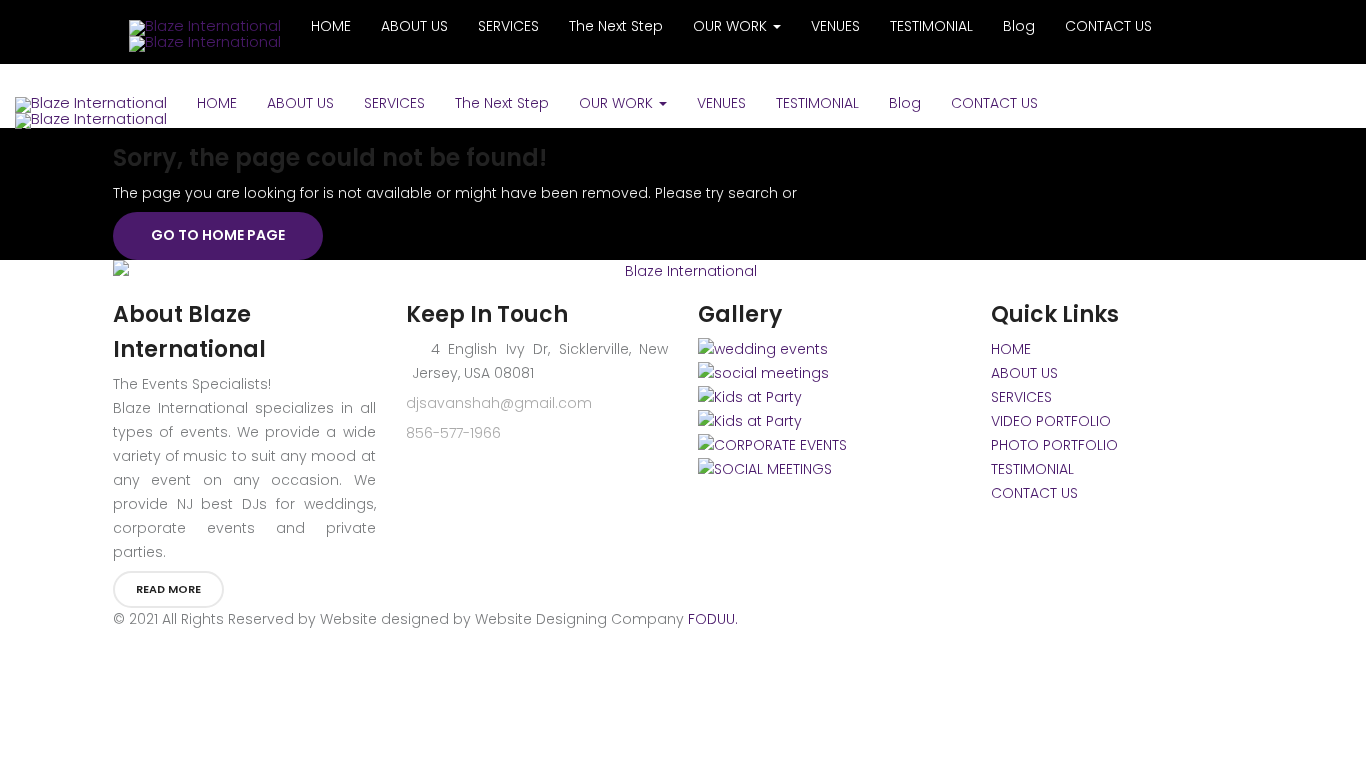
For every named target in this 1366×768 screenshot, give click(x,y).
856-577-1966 (453, 433)
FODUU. (713, 619)
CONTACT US (994, 103)
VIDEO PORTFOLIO (1051, 421)
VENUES (721, 103)
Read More (168, 589)
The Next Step (502, 103)
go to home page (218, 235)
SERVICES (394, 103)
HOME (217, 103)
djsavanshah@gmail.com (499, 403)
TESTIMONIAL (817, 103)
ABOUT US (300, 103)
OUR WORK (618, 103)
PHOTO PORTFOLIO (1054, 445)
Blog (905, 103)
